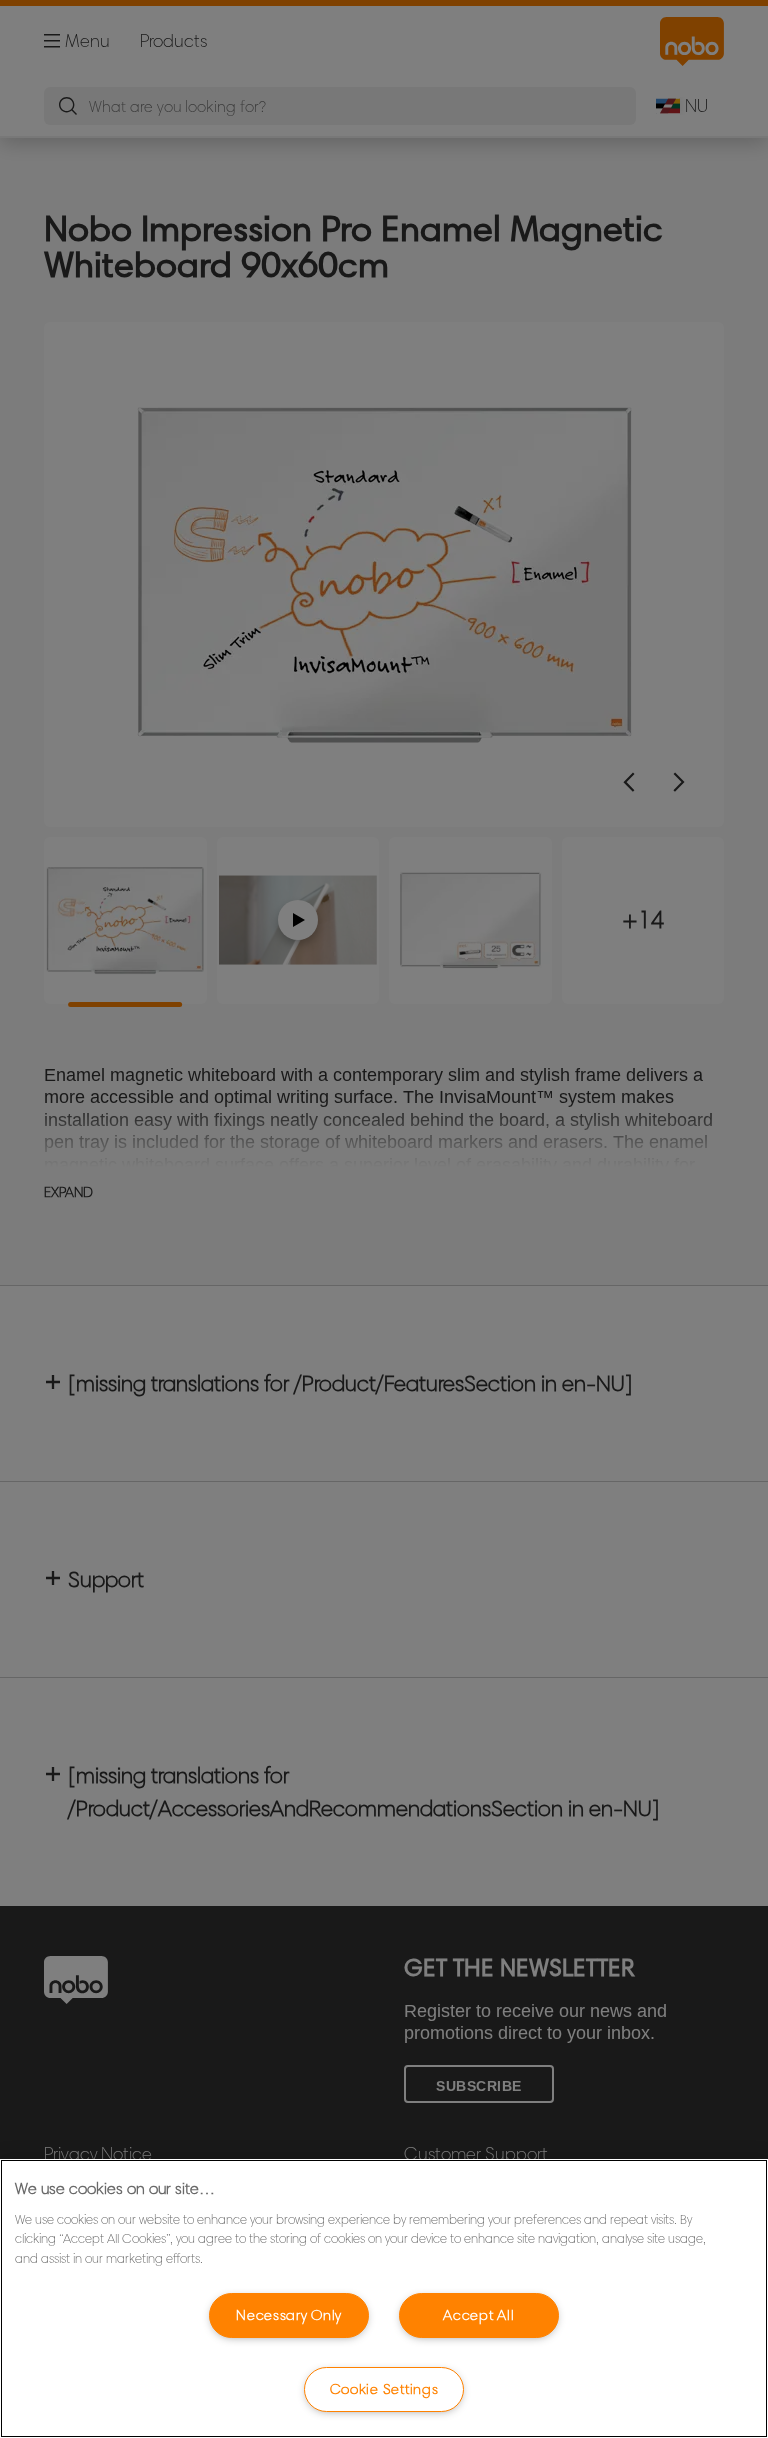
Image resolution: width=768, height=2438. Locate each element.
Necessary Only (289, 2315)
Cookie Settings (384, 2389)
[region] (384, 2298)
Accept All (478, 2315)
